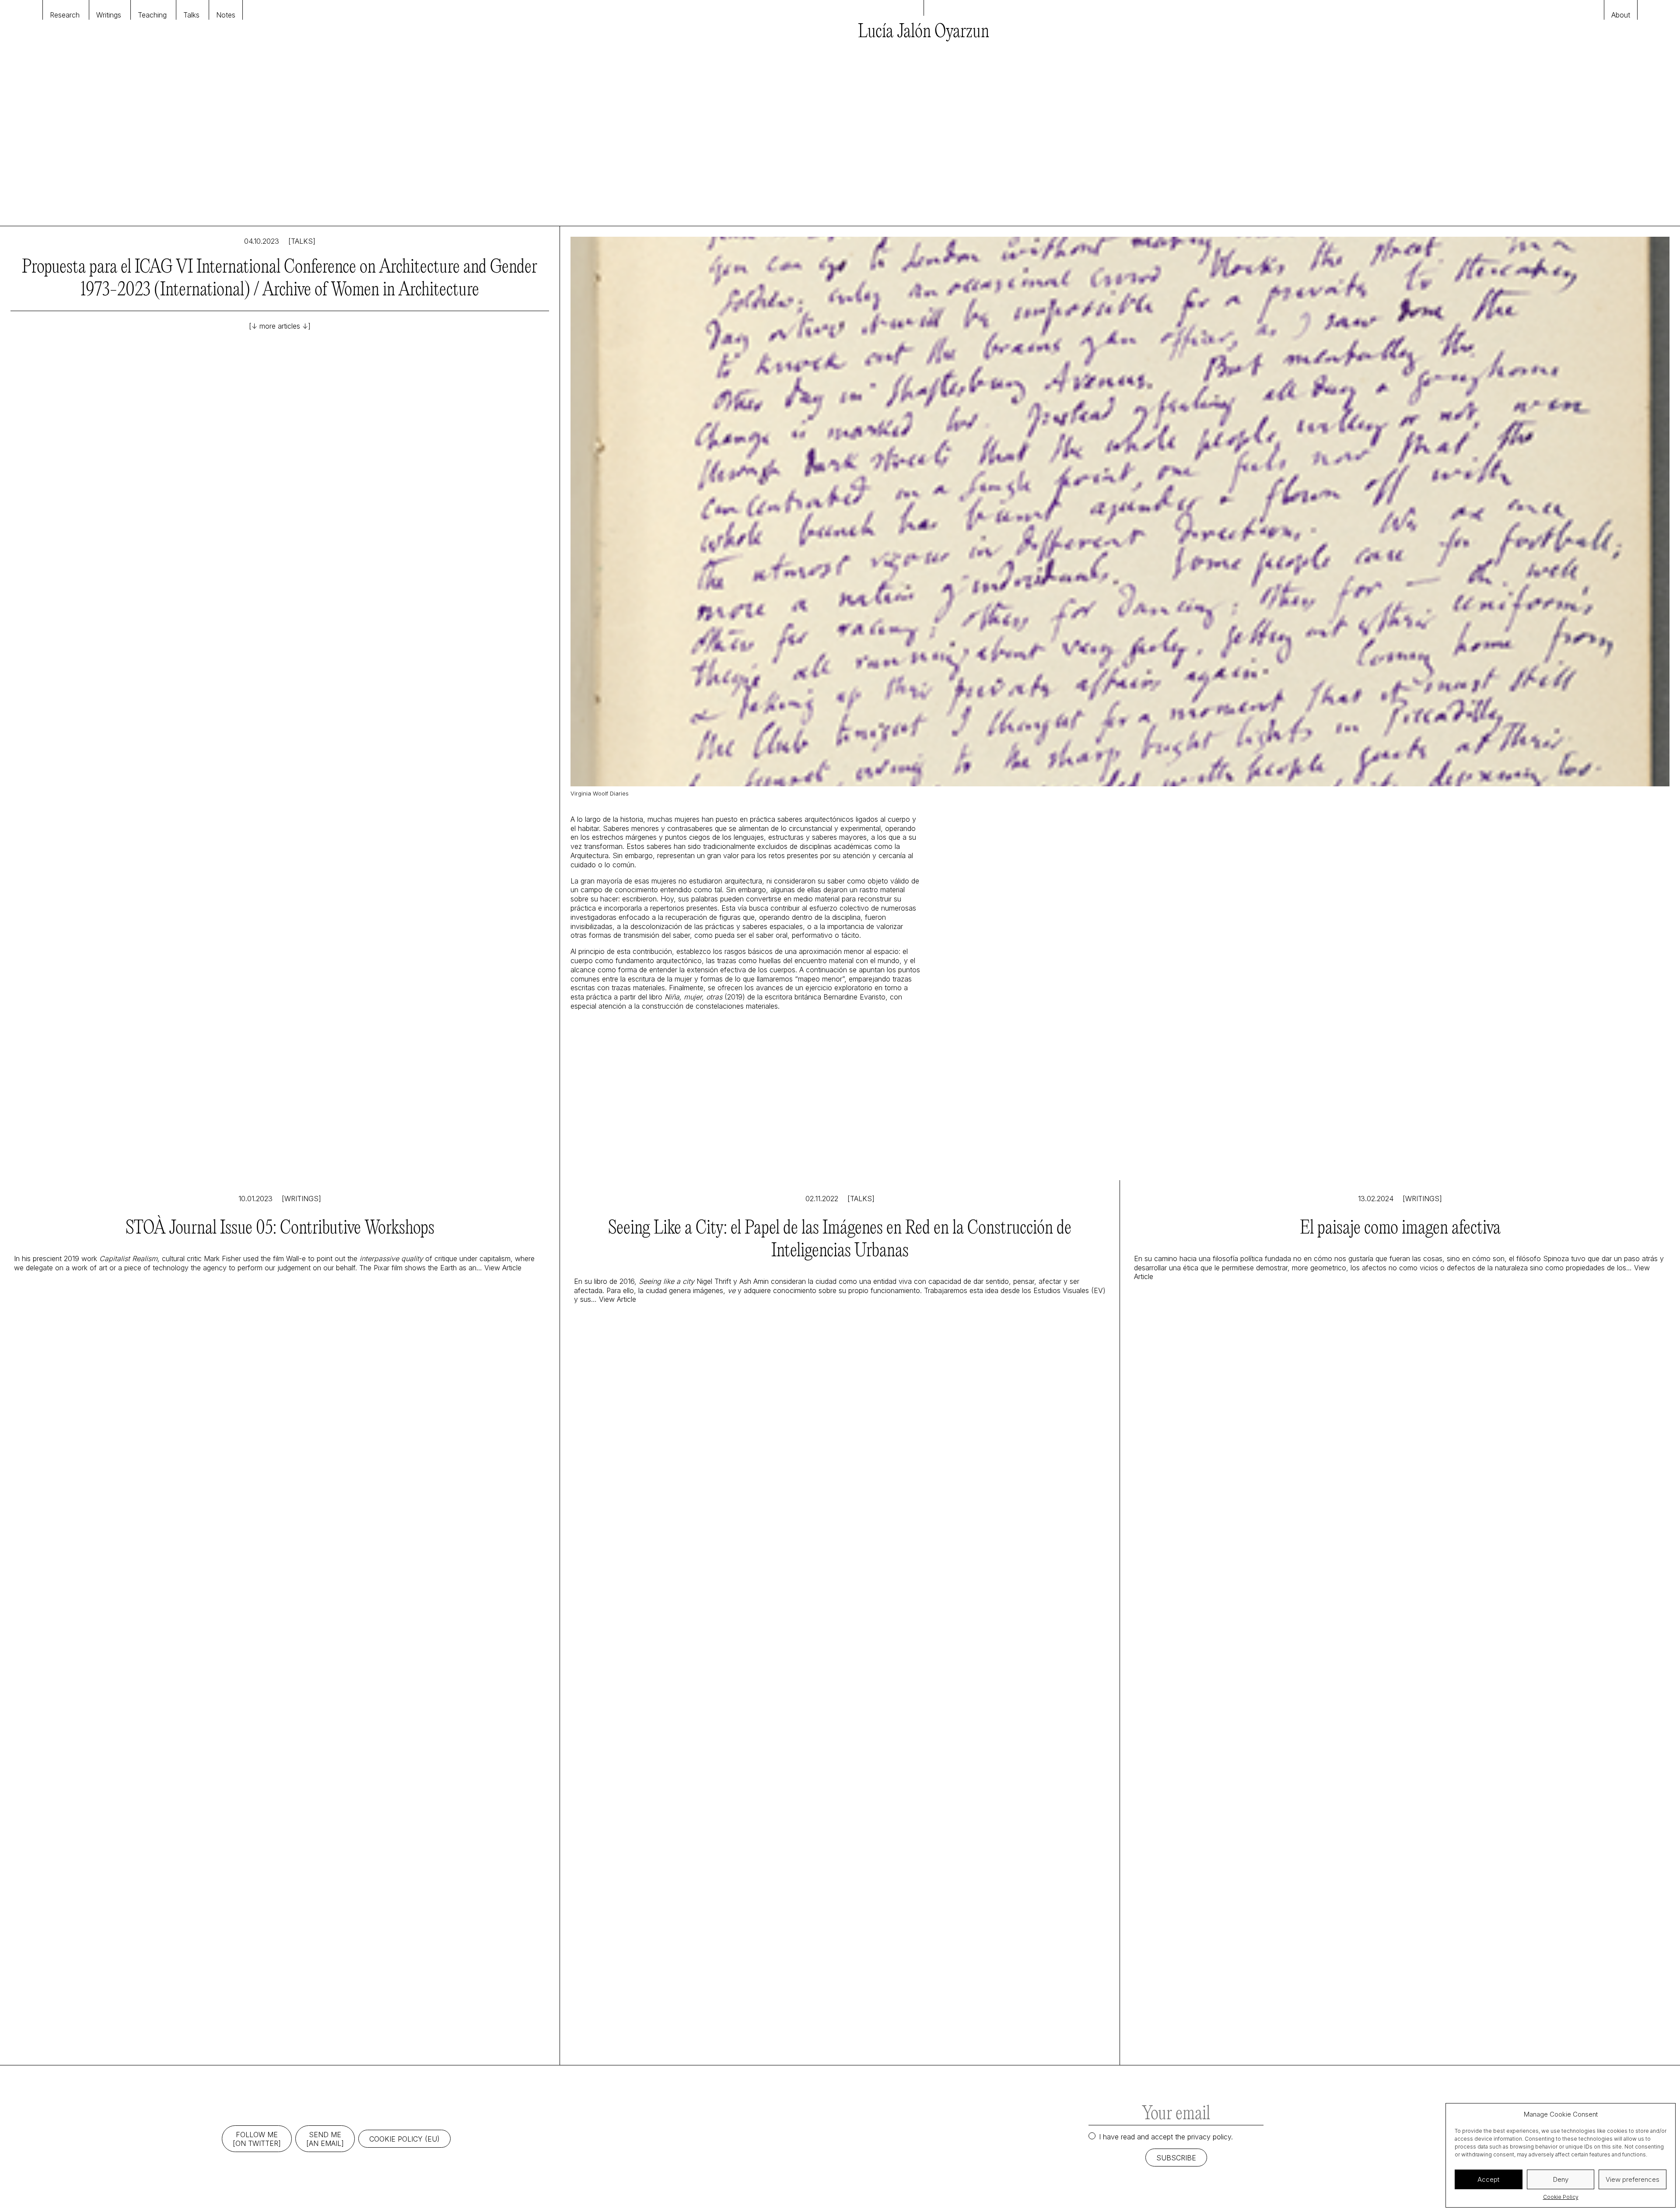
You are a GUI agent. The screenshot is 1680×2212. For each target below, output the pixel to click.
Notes (226, 15)
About (1621, 15)
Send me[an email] (325, 2139)
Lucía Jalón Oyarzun (924, 32)
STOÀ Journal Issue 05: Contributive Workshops (280, 1229)
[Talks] (302, 241)
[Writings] (301, 1199)
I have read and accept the (1166, 2137)
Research (65, 15)
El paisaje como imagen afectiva (1400, 1229)
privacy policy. (1210, 2137)
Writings (109, 15)
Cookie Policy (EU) (404, 2139)
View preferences (1633, 2179)
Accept (1488, 2179)
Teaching (152, 15)
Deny (1561, 2179)
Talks (191, 15)
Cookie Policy (1561, 2197)
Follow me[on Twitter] (257, 2139)
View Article (503, 1268)
